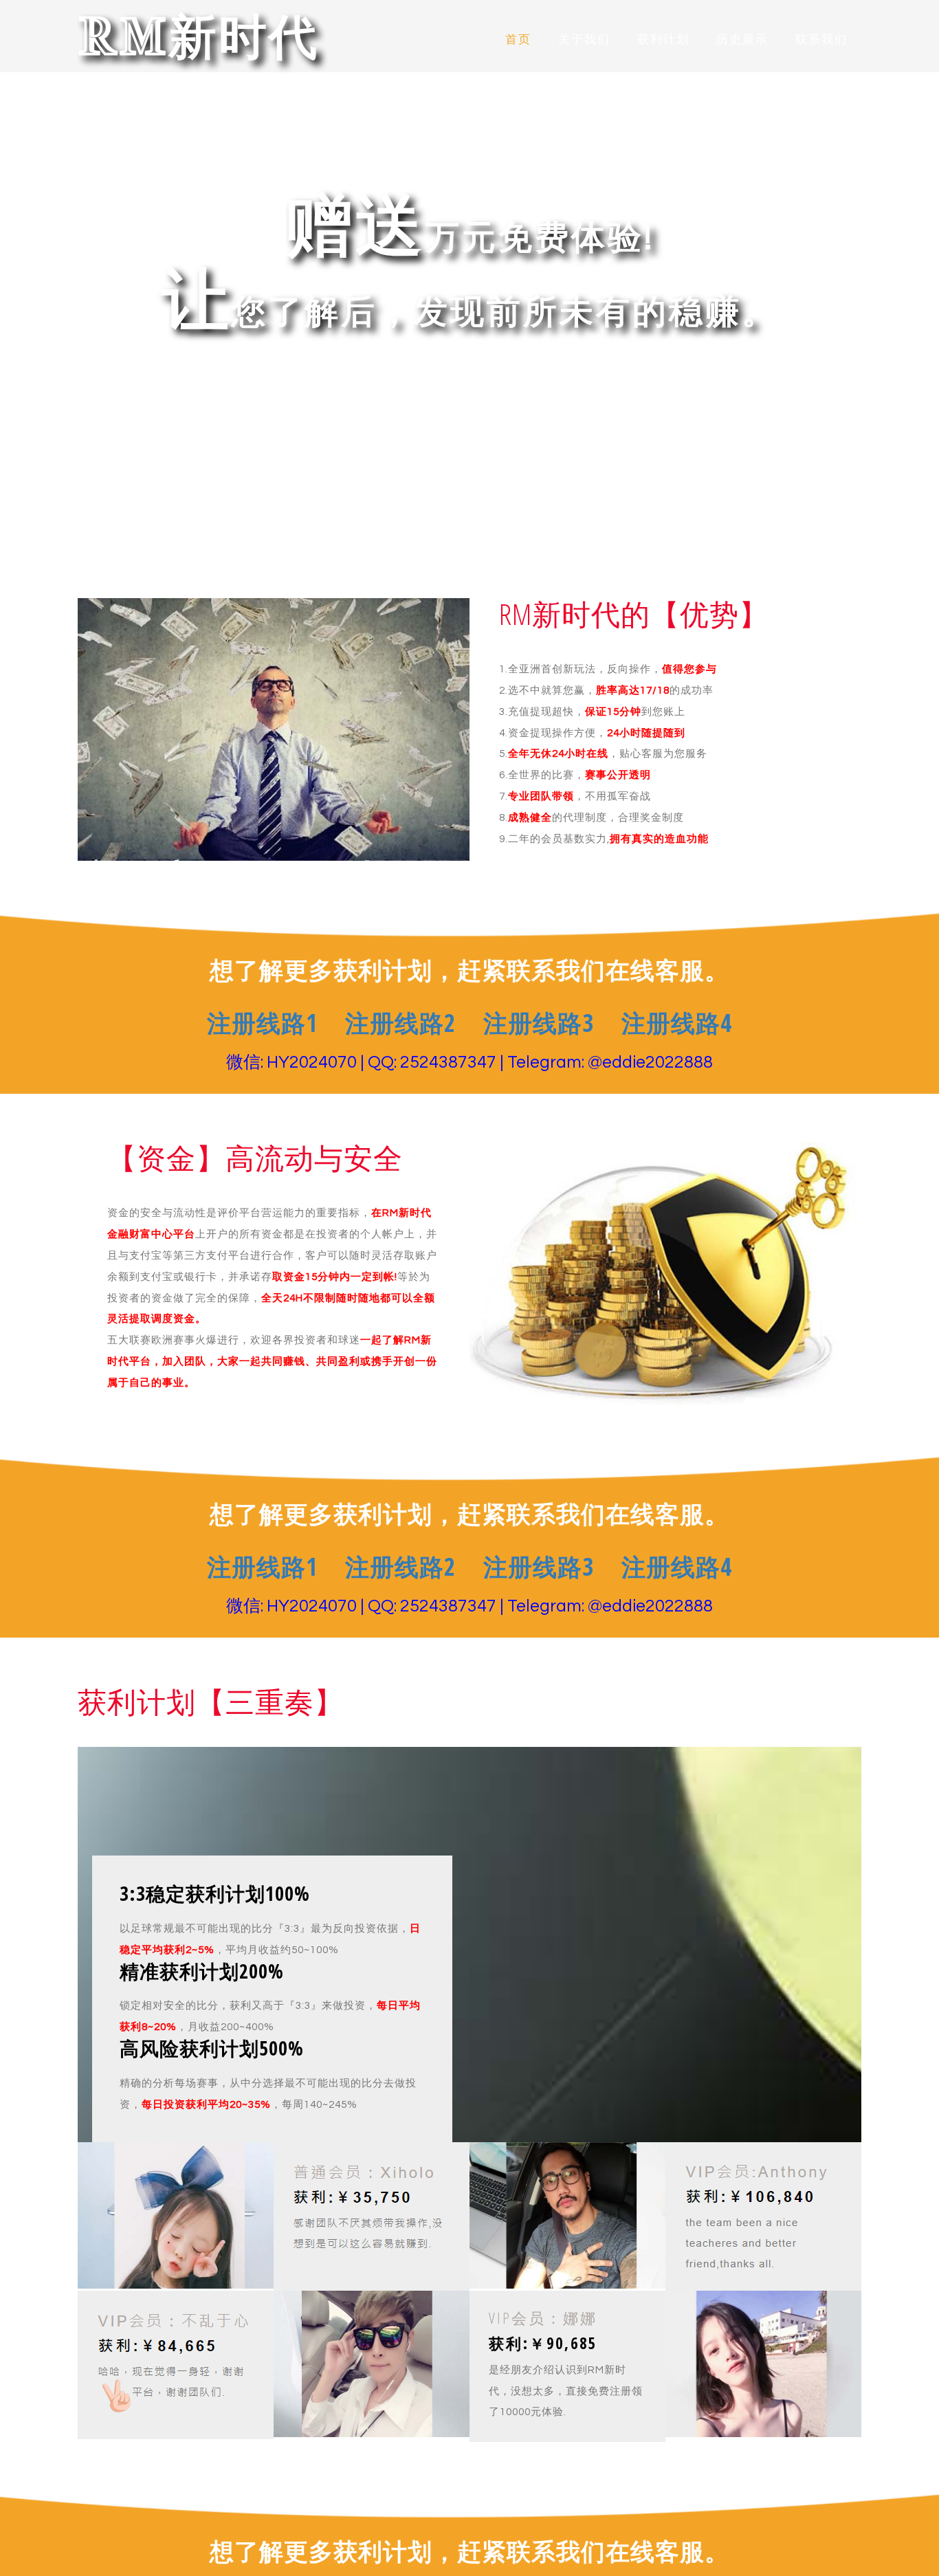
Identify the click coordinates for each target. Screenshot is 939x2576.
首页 (518, 40)
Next (875, 269)
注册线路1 (262, 1023)
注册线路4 (677, 1023)
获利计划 (663, 40)
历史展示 (742, 40)
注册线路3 (539, 1023)
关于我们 (584, 40)
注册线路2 (400, 1023)
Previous (64, 269)
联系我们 (821, 40)
